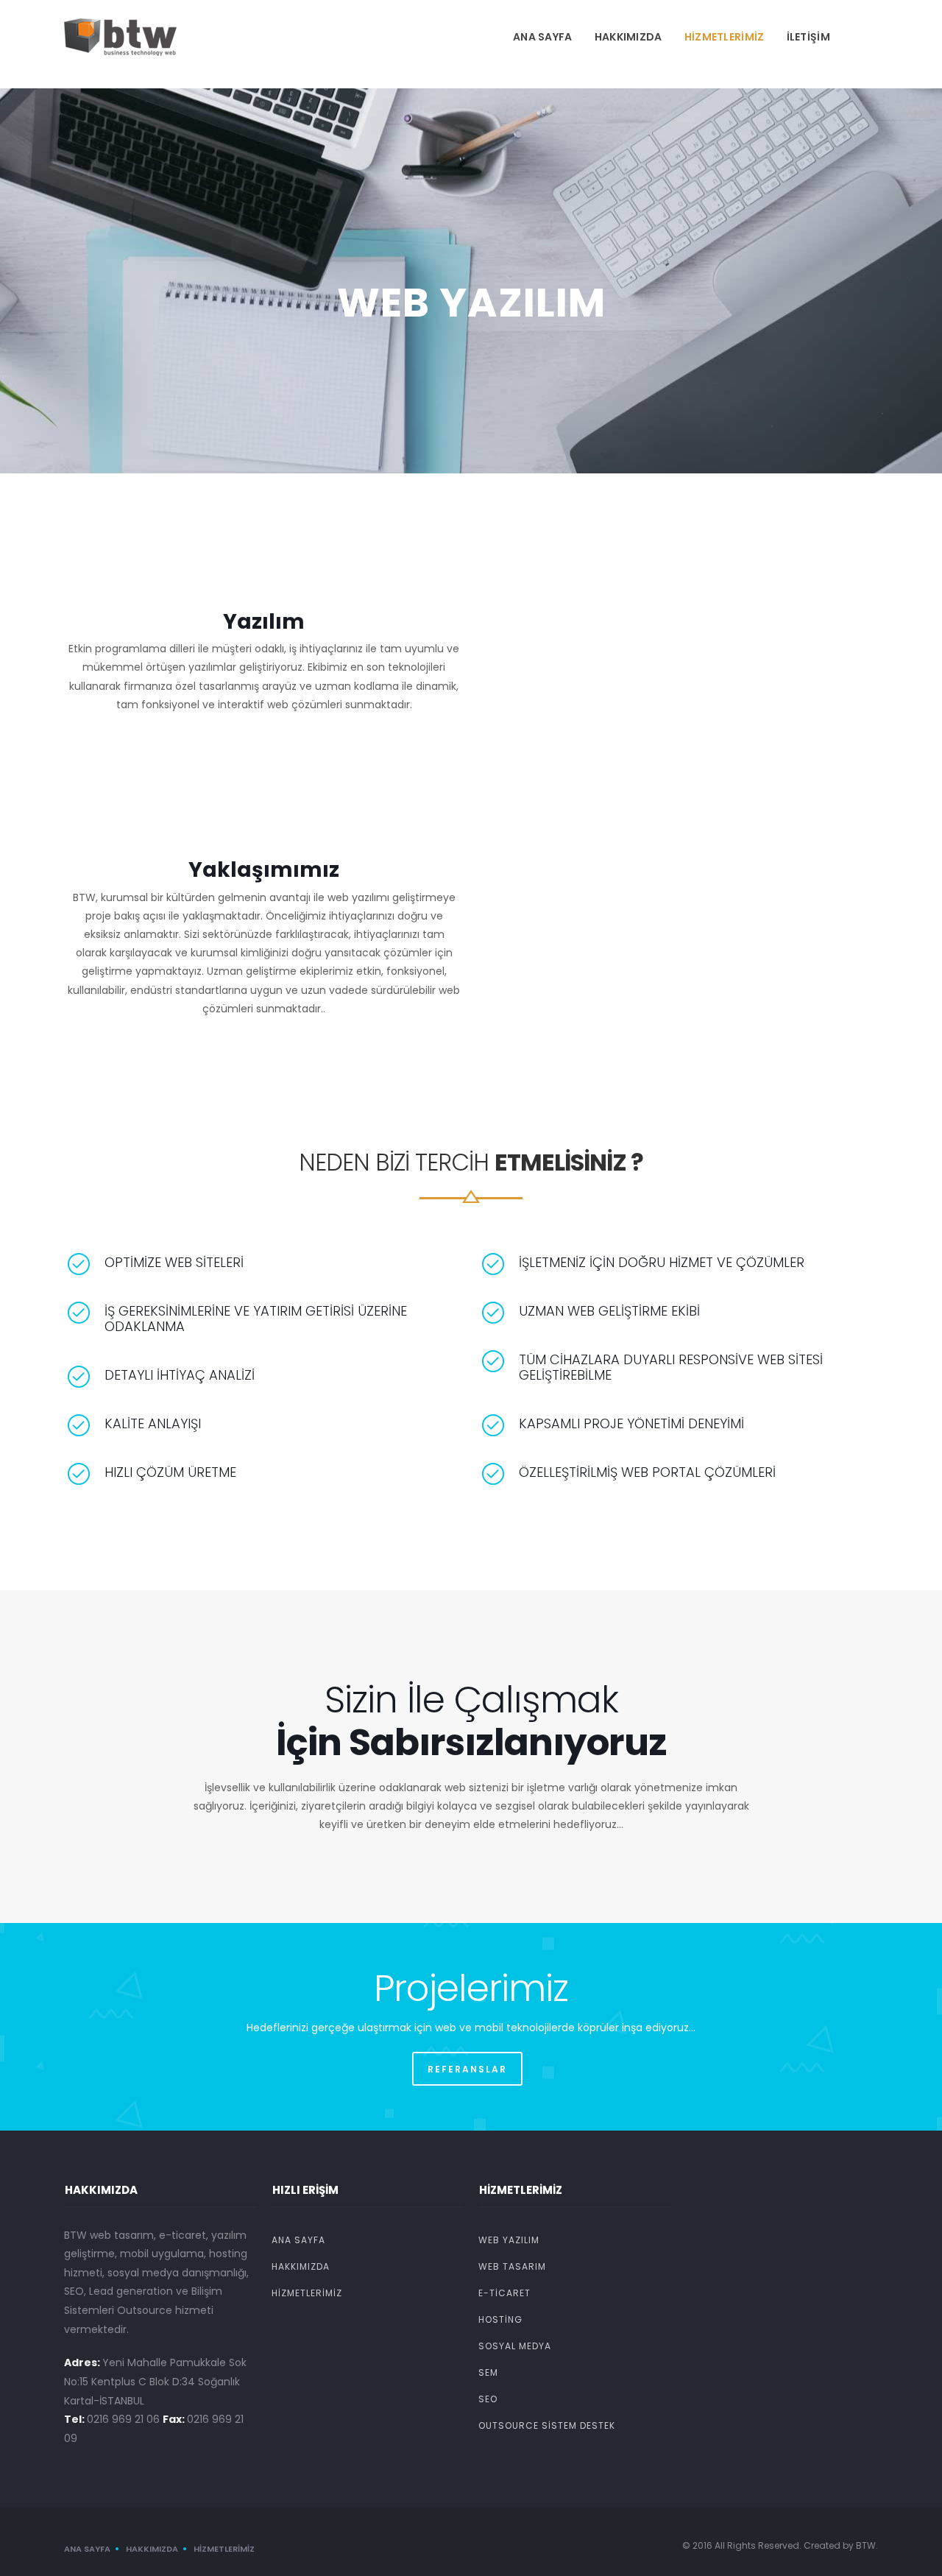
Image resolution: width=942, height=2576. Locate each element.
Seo (488, 2399)
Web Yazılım (509, 2240)
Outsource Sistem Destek (547, 2425)
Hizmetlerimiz (725, 37)
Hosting (500, 2319)
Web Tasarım (512, 2266)
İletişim (808, 37)
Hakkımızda (628, 37)
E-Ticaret (504, 2293)
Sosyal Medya (515, 2346)
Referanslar (467, 2069)
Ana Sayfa (543, 37)
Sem (488, 2372)
